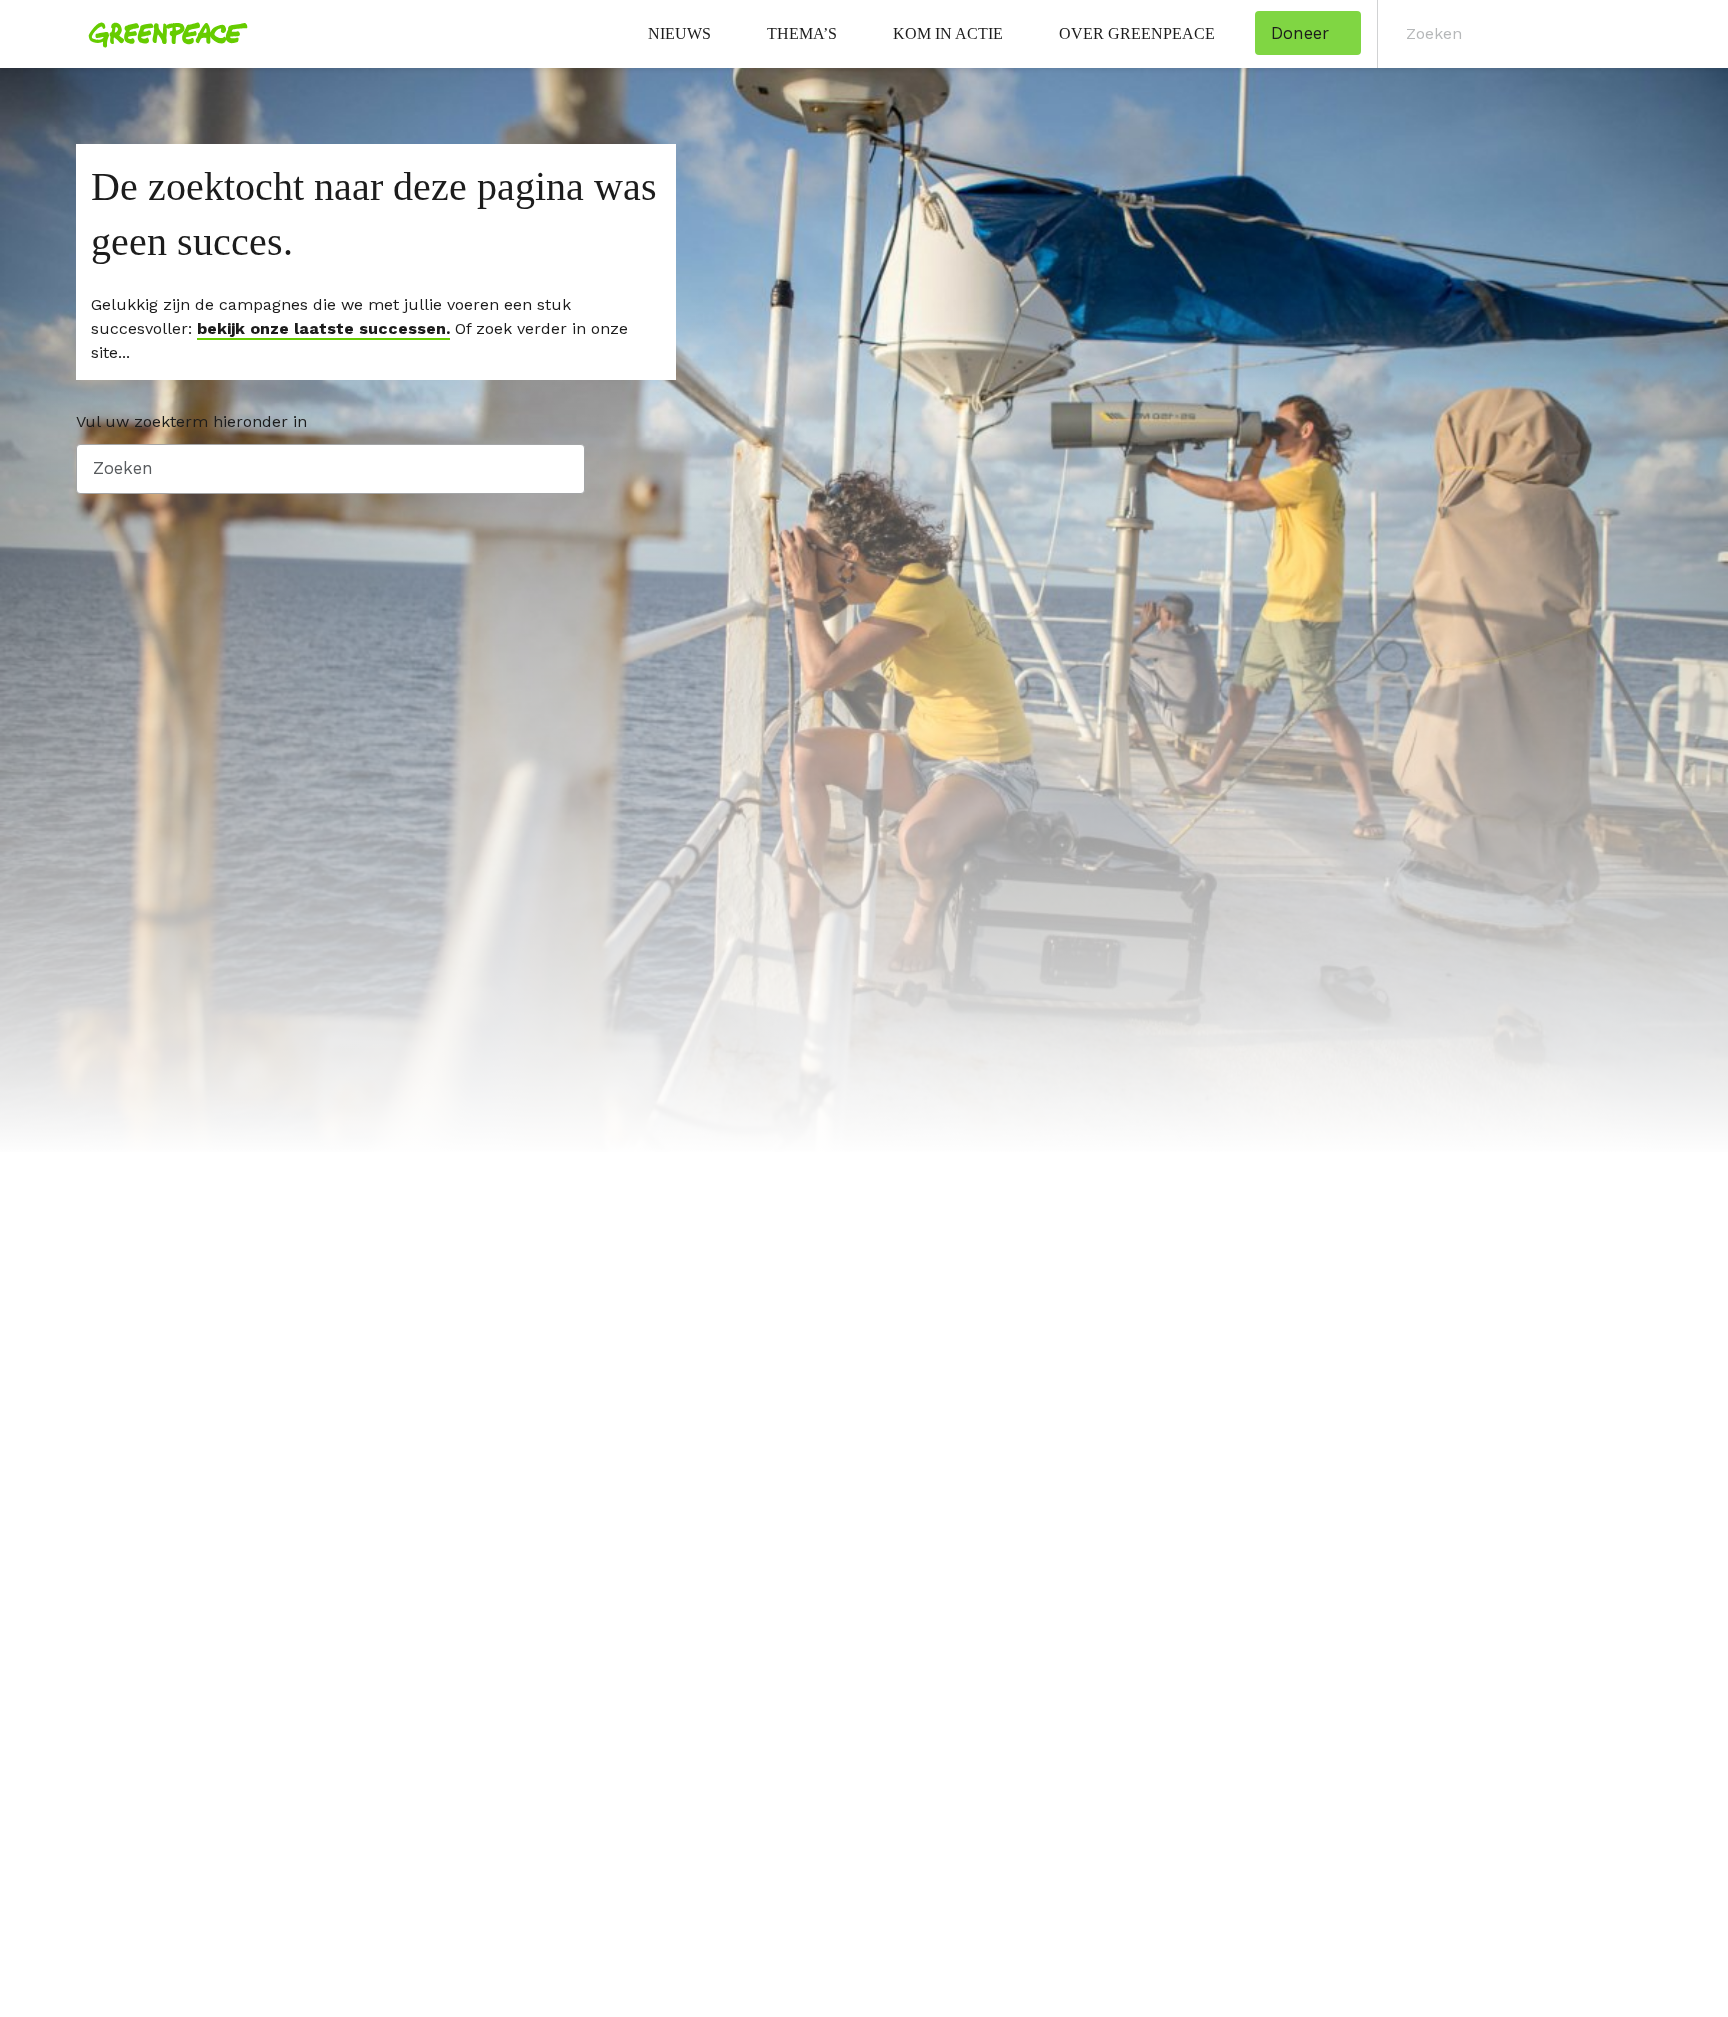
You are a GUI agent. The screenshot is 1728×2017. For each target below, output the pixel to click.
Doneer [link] (1300, 33)
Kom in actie (948, 33)
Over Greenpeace (1137, 33)
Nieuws (679, 33)
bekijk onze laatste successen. (323, 328)
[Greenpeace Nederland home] (162, 34)
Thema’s (802, 33)
